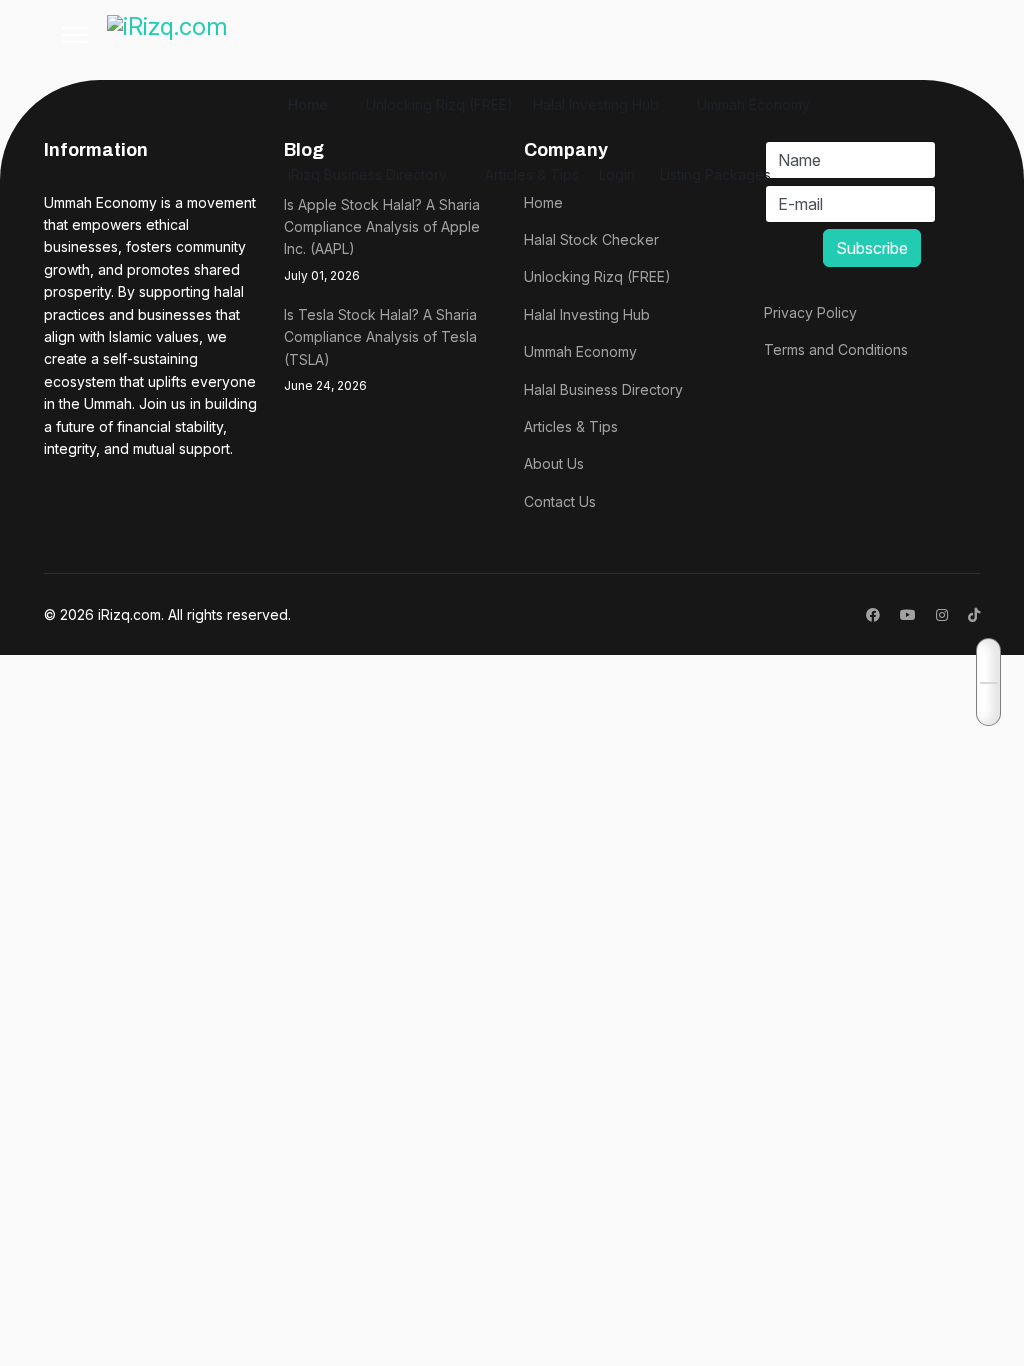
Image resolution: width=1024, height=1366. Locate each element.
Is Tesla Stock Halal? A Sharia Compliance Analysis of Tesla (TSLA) (380, 349)
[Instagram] (942, 614)
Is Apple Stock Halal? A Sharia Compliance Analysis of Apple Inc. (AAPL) (382, 239)
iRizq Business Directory (367, 174)
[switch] (989, 682)
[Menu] (74, 35)
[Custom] (974, 614)
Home (308, 104)
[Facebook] (873, 614)
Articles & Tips (532, 174)
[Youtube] (908, 614)
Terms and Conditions (836, 349)
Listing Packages (715, 174)
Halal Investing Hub (596, 104)
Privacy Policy (810, 312)
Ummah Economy (753, 104)
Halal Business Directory (603, 389)
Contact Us (560, 501)
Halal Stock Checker (591, 239)
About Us (554, 463)
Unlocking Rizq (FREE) (439, 104)
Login (617, 174)
